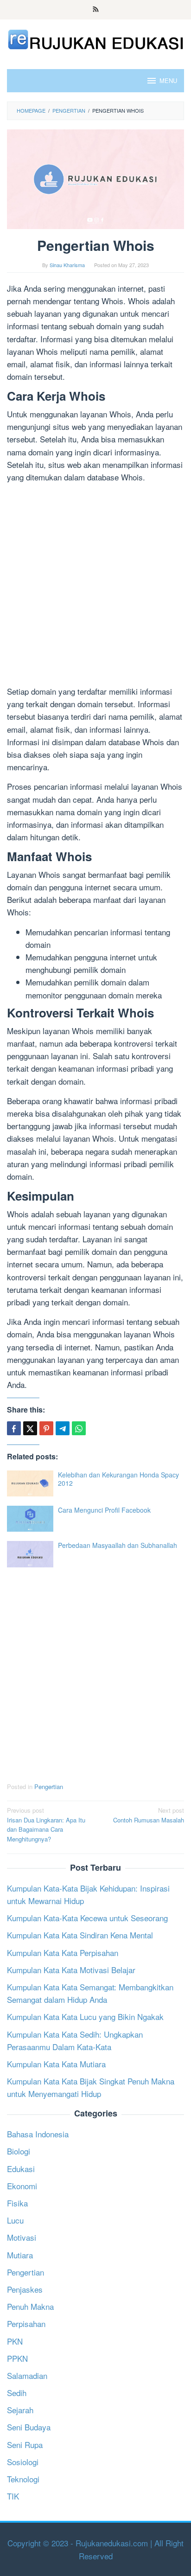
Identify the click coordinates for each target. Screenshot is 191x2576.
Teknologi (23, 2479)
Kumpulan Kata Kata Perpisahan (63, 1953)
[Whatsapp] (79, 1428)
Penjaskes (25, 2289)
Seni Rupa (25, 2445)
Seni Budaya (29, 2427)
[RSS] (96, 10)
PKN (15, 2341)
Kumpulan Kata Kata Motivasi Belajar (71, 1970)
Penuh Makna (30, 2306)
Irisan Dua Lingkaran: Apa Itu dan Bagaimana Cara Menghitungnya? (46, 1825)
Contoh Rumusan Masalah (149, 1815)
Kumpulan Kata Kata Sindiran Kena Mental (80, 1935)
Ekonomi (22, 2186)
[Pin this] (46, 1428)
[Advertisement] (95, 586)
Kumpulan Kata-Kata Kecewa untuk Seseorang (87, 1918)
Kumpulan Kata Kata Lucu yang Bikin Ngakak (85, 2017)
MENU (168, 80)
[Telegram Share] (63, 1428)
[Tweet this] (30, 1428)
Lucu (15, 2220)
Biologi (19, 2151)
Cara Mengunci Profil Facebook (104, 1510)
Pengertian (49, 1787)
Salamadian (27, 2375)
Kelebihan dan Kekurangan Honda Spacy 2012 (118, 1479)
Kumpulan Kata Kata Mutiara (56, 2064)
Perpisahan (26, 2324)
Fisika (17, 2203)
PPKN (17, 2358)
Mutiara (20, 2255)
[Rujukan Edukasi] (95, 38)
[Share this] (14, 1428)
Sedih (17, 2393)
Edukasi (21, 2169)
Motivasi (22, 2237)
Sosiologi (23, 2462)
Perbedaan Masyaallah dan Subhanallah (118, 1545)
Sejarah (20, 2410)
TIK (13, 2496)
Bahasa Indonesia (38, 2134)
